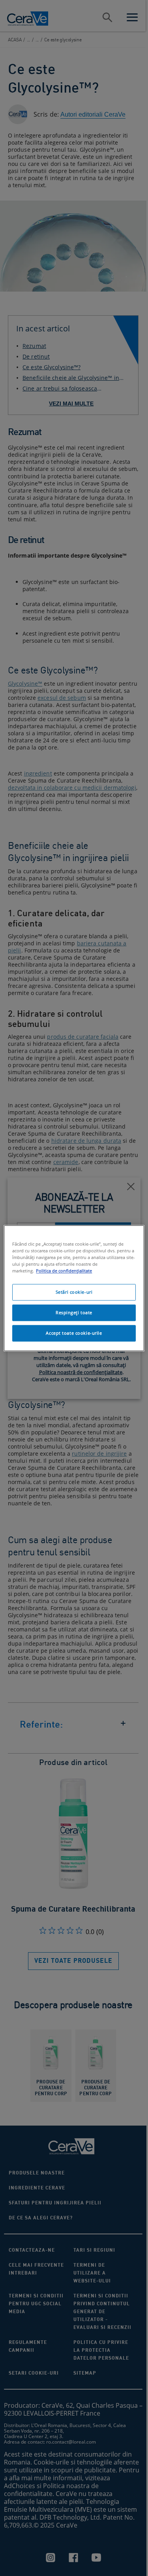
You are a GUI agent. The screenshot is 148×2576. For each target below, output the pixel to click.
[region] (74, 1288)
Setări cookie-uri (74, 1292)
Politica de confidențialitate (64, 1271)
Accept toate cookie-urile (74, 1333)
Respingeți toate (74, 1312)
